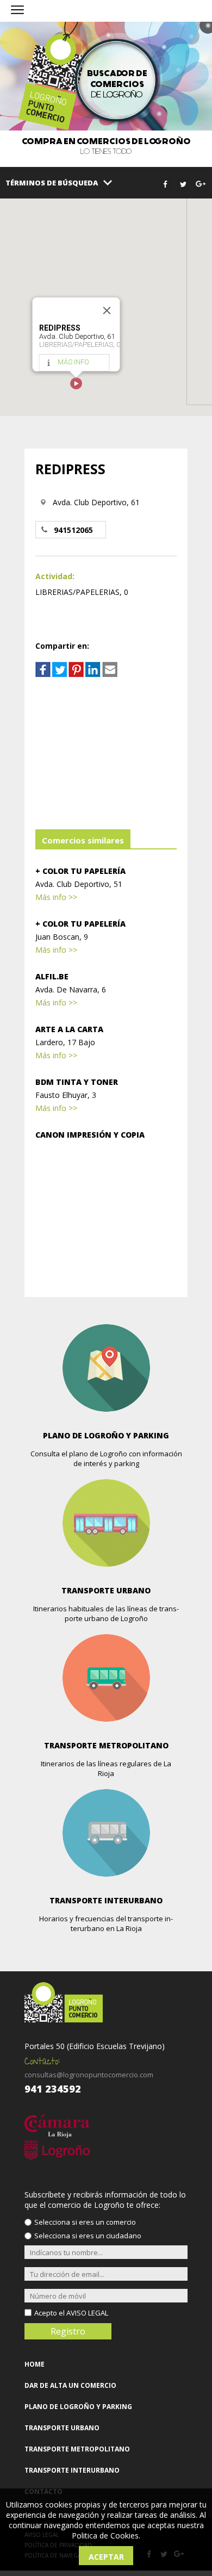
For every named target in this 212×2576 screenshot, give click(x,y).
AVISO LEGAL (87, 2313)
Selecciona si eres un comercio (85, 2222)
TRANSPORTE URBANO (62, 2428)
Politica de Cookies (105, 2535)
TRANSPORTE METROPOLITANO (77, 2449)
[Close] (107, 311)
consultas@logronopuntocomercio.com (89, 2075)
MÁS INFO (73, 362)
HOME (35, 2364)
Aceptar (106, 2557)
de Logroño (117, 84)
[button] (76, 383)
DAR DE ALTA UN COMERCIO (70, 2385)
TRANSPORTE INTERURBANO (72, 2470)
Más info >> (56, 897)
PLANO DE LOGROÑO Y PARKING (78, 2407)
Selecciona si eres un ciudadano (88, 2236)
